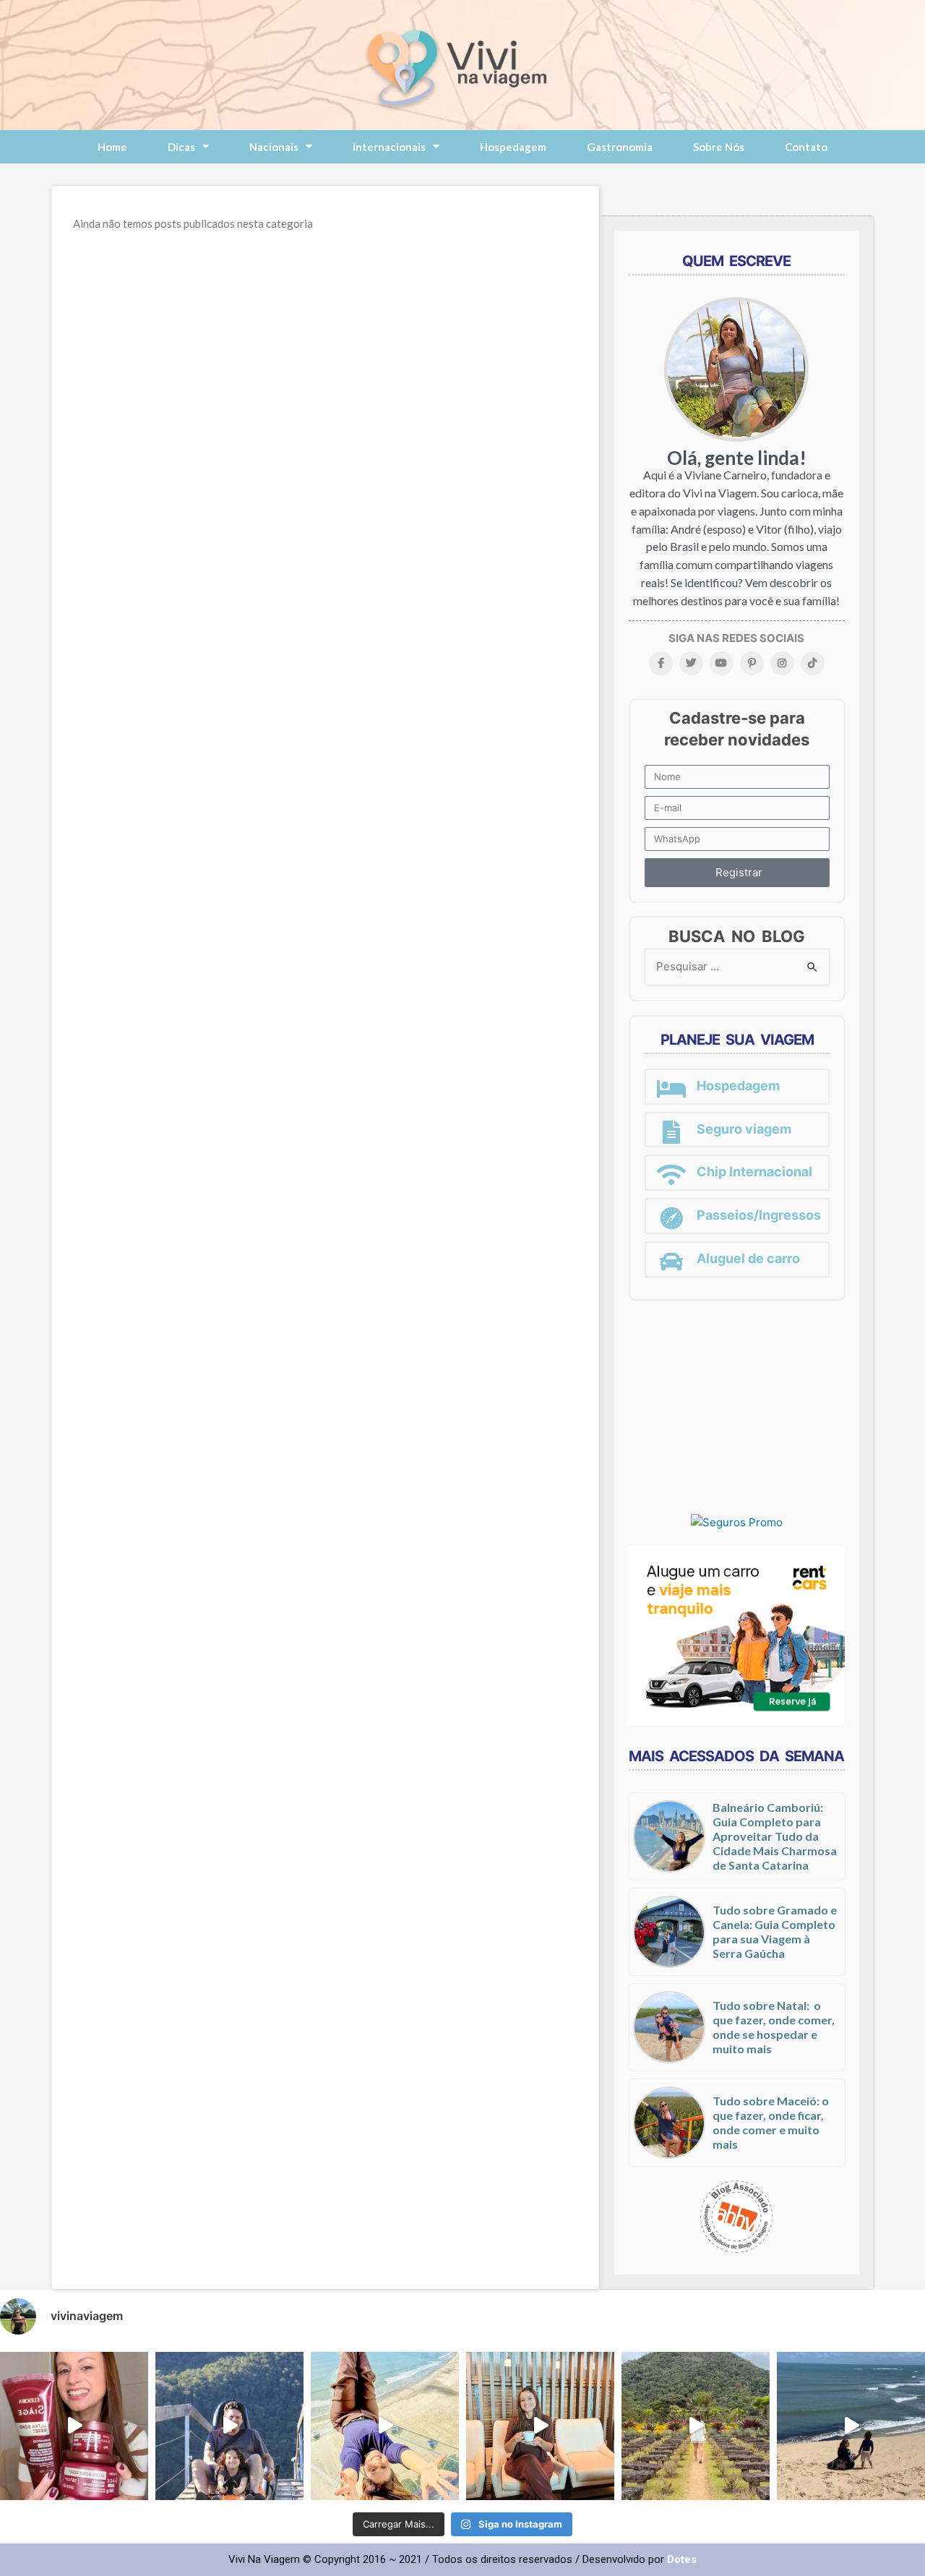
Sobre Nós (719, 147)
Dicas (181, 147)
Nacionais (274, 147)
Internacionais (389, 147)
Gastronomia (620, 147)
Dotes (682, 2559)
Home (112, 147)
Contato (806, 147)
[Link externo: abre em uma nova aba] (737, 1522)
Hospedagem (513, 147)
